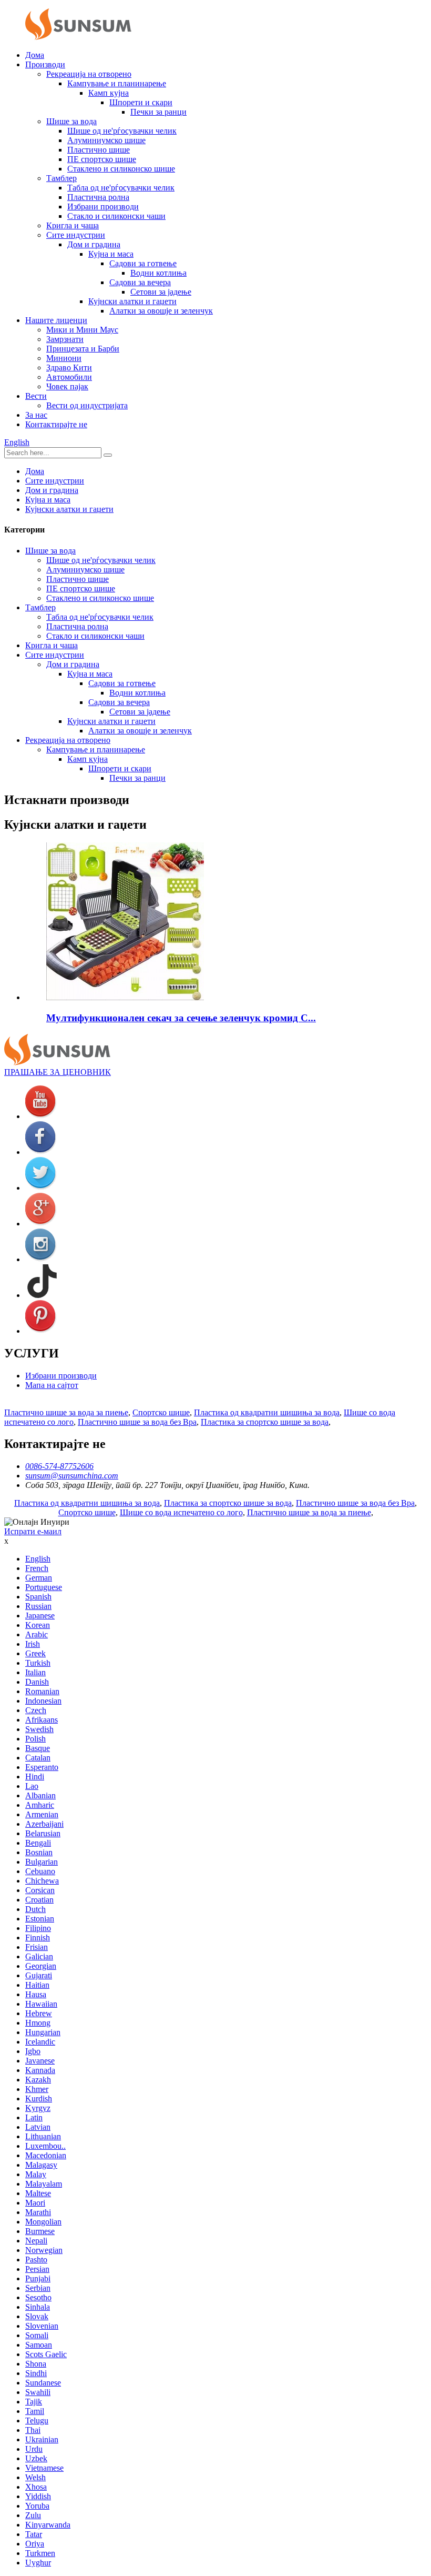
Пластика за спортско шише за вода (265, 1422)
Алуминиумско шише (106, 140)
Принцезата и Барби (83, 349)
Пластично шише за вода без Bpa (137, 1422)
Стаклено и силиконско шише (121, 169)
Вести (36, 396)
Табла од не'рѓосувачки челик (121, 188)
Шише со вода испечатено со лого (181, 1512)
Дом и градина (94, 244)
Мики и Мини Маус (82, 330)
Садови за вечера (140, 282)
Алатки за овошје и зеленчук (161, 311)
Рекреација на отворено (89, 74)
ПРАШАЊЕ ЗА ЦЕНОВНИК (58, 1072)
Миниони (64, 358)
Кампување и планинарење (117, 83)
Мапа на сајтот (52, 1385)
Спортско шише (161, 1412)
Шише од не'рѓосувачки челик (122, 131)
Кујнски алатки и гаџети (132, 301)
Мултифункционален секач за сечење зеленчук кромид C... (181, 1018)
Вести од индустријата (87, 405)
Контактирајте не (56, 424)
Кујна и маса (111, 254)
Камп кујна (109, 93)
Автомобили (69, 377)
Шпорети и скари (141, 102)
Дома (35, 55)
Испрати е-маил (33, 1531)
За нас (36, 415)
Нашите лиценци (56, 320)
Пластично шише (99, 150)
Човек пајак (67, 386)
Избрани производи (103, 207)
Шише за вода (71, 121)
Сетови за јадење (161, 292)
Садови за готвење (143, 263)
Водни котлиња (158, 273)
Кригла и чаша (73, 225)
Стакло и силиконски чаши (116, 216)
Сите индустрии (76, 235)
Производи (45, 64)
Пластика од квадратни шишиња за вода (267, 1412)
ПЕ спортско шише (102, 159)
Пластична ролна (98, 197)
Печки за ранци (158, 112)
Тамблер (61, 178)
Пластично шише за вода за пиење (66, 1412)
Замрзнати (65, 339)
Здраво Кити (69, 368)
